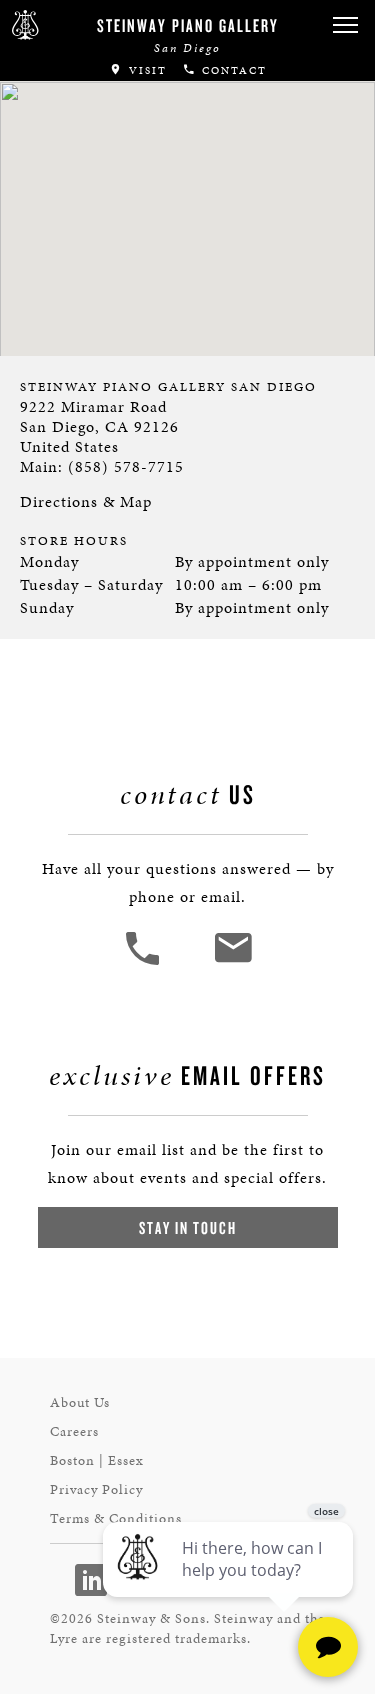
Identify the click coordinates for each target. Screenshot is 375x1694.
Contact (232, 70)
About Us (80, 1402)
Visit (145, 70)
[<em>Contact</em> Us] (232, 962)
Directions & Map (86, 501)
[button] (345, 25)
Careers (74, 1431)
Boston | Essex (97, 1460)
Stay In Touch (188, 1227)
